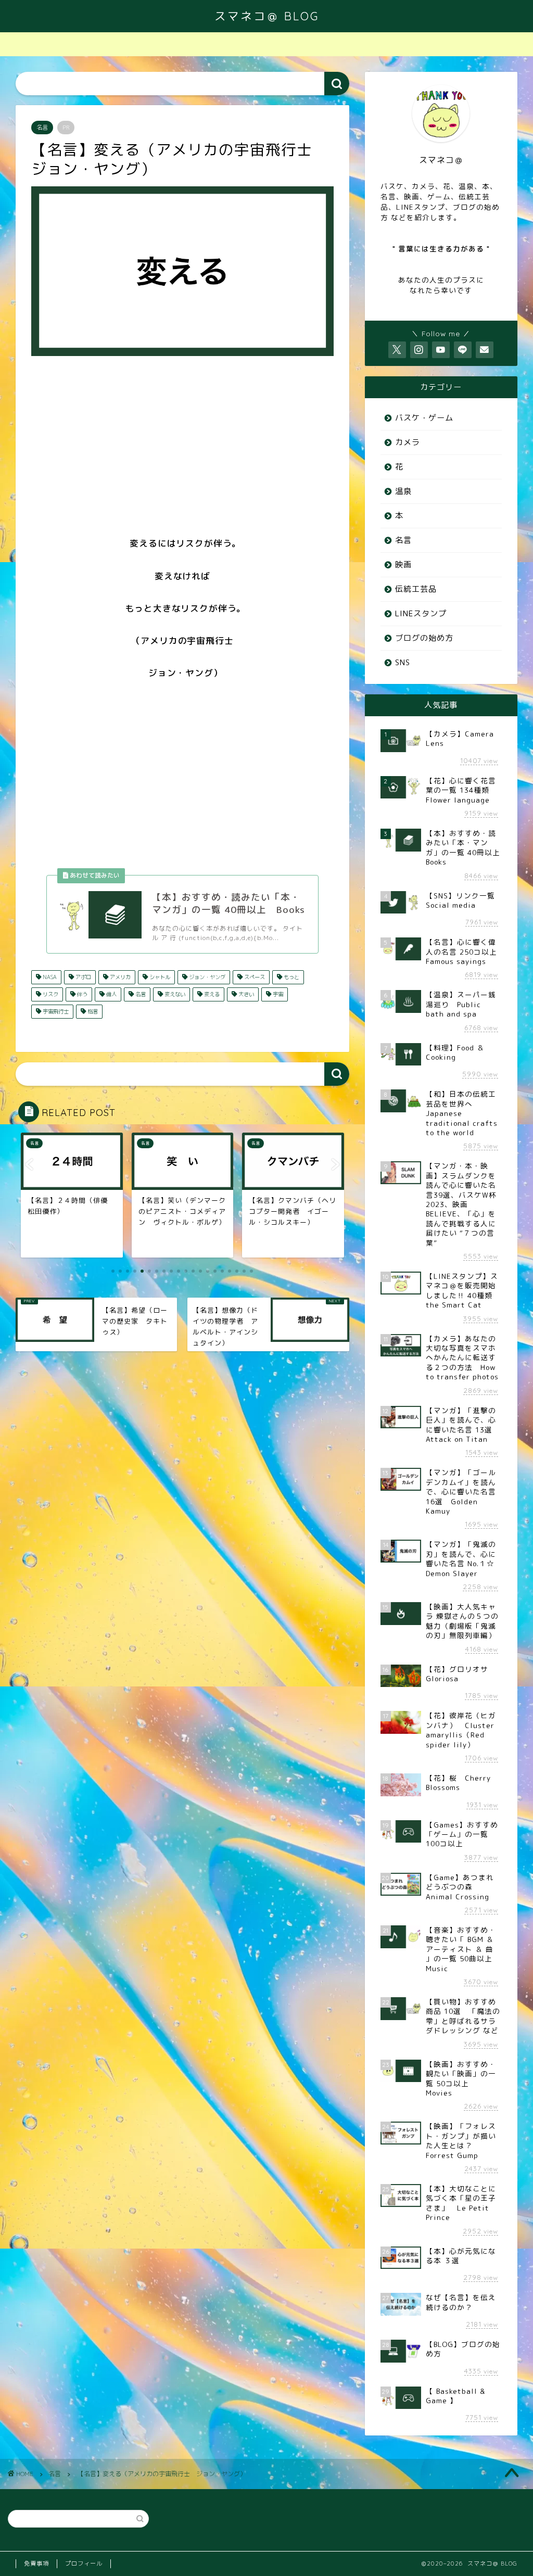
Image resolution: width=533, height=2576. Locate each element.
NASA (49, 977)
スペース (254, 977)
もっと (291, 977)
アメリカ (119, 977)
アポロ (83, 977)
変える (211, 994)
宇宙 (277, 994)
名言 (42, 128)
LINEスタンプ (421, 613)
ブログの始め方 (424, 638)
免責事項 (36, 2564)
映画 (403, 564)
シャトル (159, 977)
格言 (92, 1011)
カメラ (408, 442)
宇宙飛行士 (55, 1011)
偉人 (111, 994)
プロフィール (84, 2564)
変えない (174, 994)
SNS (403, 662)
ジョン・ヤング (206, 977)
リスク (50, 994)
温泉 (403, 491)
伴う (81, 994)
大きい (245, 994)
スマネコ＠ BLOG (267, 16)
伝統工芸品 (416, 589)
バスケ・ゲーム (424, 418)
